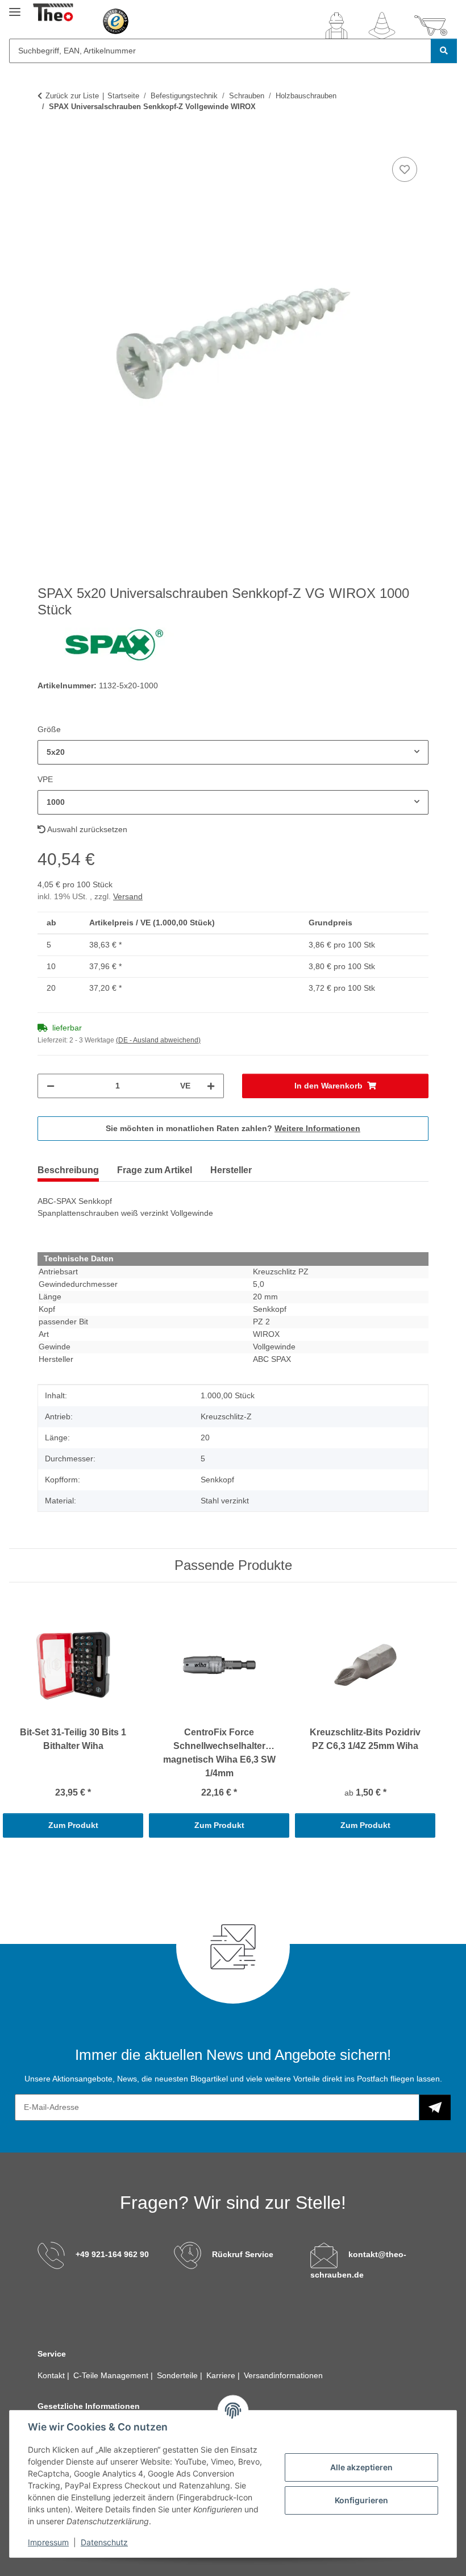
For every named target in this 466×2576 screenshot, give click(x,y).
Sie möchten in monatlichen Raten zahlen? (233, 1128)
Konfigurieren (361, 2500)
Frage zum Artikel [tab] (155, 1170)
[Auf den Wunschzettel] (405, 169)
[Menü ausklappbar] (15, 7)
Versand (128, 896)
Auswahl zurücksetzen (86, 829)
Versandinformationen (283, 2375)
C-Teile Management (112, 2375)
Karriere (222, 2375)
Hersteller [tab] (231, 1170)
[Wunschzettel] (382, 26)
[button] (336, 26)
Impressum (48, 2542)
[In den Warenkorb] (47, 142)
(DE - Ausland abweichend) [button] (158, 1040)
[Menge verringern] (51, 1086)
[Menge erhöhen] (211, 1086)
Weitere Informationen (317, 1128)
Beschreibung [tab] (68, 1170)
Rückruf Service (243, 2254)
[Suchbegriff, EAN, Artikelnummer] (444, 51)
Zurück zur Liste (72, 96)
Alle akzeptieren (361, 2467)
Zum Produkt (73, 1825)
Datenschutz (104, 2542)
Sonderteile (178, 2375)
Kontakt (52, 2375)
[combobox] (233, 752)
